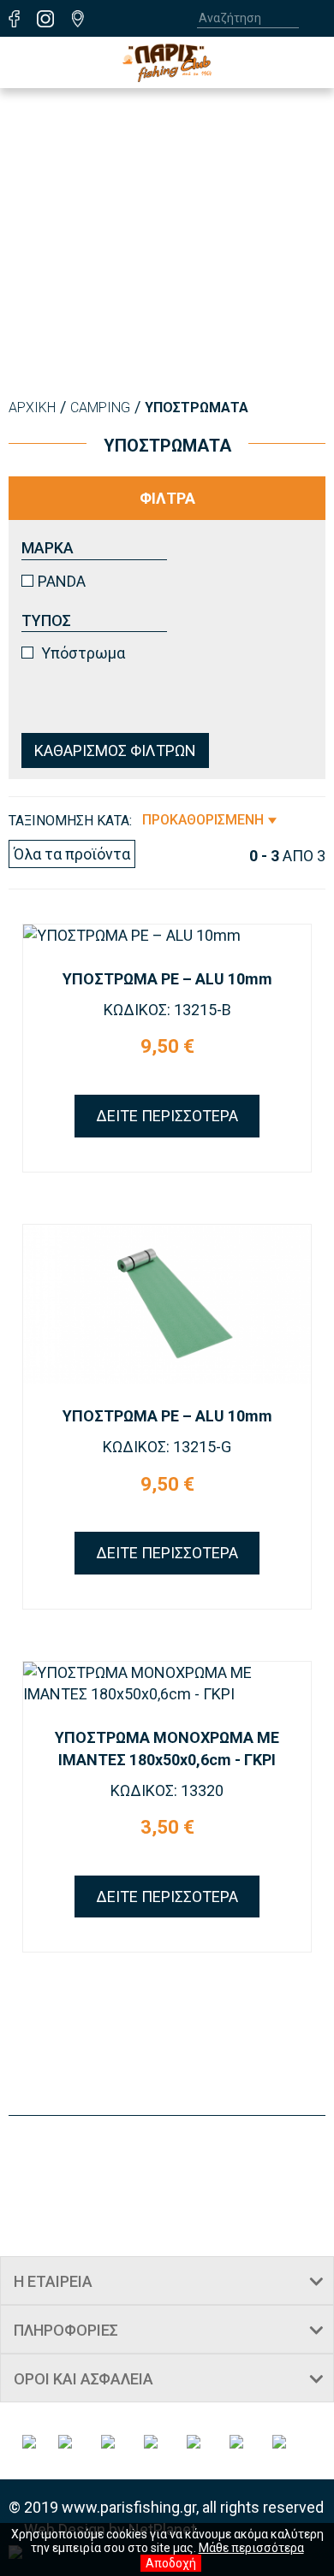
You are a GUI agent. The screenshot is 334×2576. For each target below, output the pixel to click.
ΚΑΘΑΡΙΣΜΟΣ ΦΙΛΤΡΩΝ (115, 750)
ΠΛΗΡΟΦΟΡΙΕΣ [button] (66, 2330)
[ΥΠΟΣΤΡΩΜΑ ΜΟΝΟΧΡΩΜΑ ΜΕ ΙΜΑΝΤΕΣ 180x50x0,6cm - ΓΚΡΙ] (167, 1684)
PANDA (62, 581)
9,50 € (167, 1046)
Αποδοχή (171, 2563)
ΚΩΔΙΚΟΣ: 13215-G (167, 1447)
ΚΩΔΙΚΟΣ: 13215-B (167, 1010)
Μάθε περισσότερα (251, 2548)
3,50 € (167, 1827)
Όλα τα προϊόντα (72, 854)
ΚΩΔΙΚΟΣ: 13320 (167, 1790)
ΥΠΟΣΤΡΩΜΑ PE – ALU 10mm (167, 979)
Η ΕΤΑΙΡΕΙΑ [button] (53, 2281)
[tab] (167, 2281)
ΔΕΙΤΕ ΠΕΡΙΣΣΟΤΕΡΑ (167, 1116)
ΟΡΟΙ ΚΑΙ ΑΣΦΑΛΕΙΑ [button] (83, 2379)
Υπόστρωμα (81, 653)
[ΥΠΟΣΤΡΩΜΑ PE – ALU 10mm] (167, 936)
